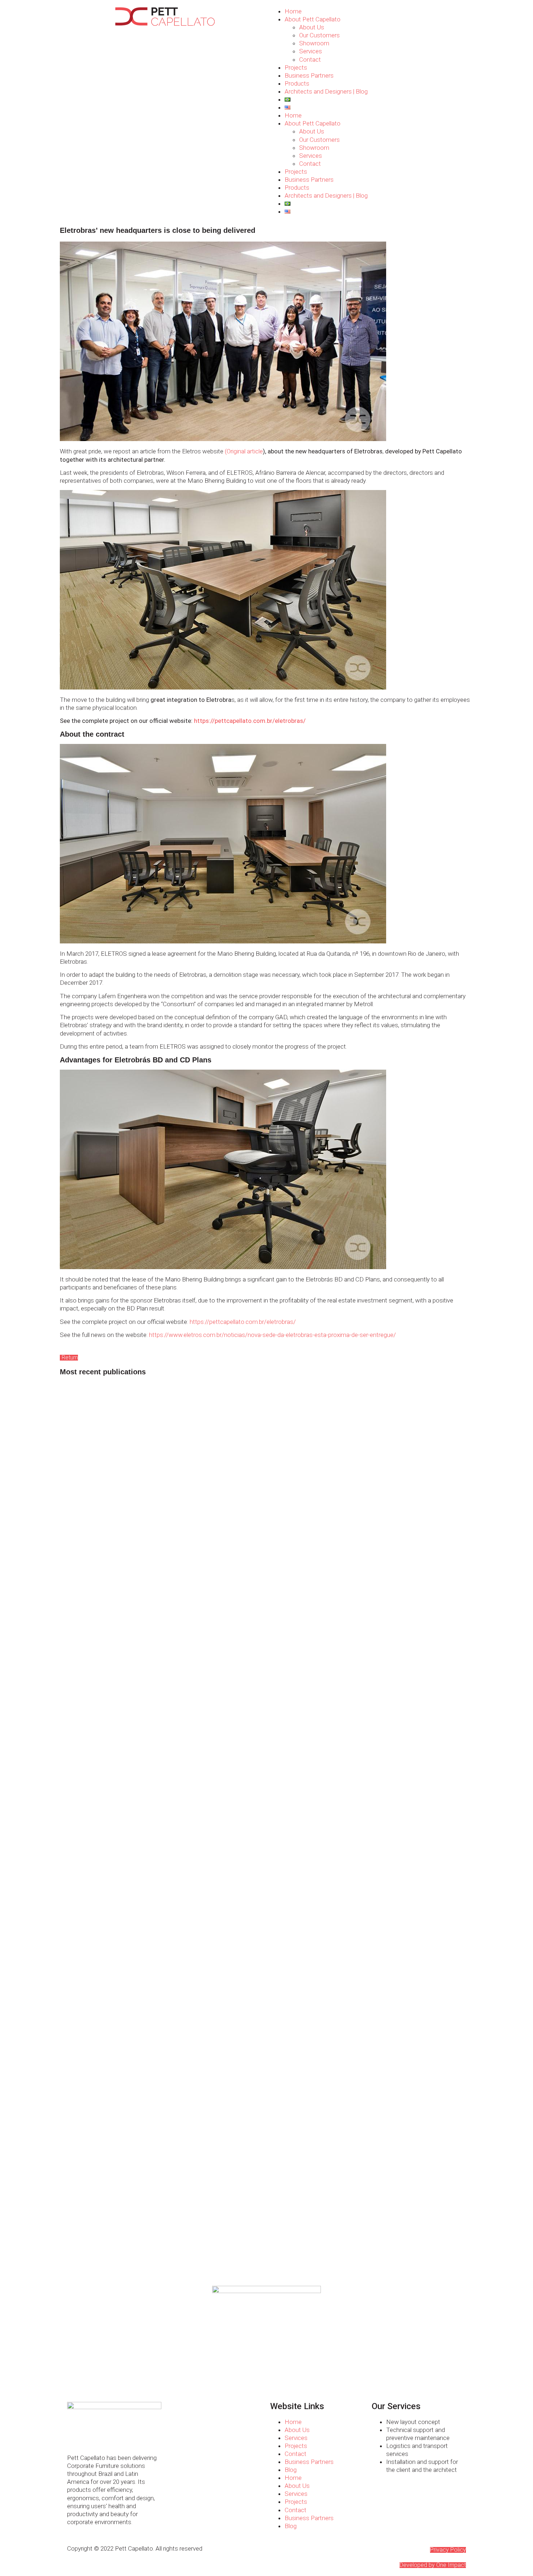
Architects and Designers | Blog (326, 91)
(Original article (244, 451)
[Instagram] (76, 2436)
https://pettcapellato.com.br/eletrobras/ (250, 721)
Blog (291, 2470)
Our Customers (319, 35)
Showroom (314, 43)
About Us (312, 27)
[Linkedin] (96, 2436)
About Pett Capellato (313, 19)
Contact (310, 59)
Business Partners (309, 75)
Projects (296, 67)
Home (293, 11)
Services (311, 51)
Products (297, 83)
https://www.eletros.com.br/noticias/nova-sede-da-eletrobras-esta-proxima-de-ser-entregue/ (272, 1335)
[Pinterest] (115, 2436)
